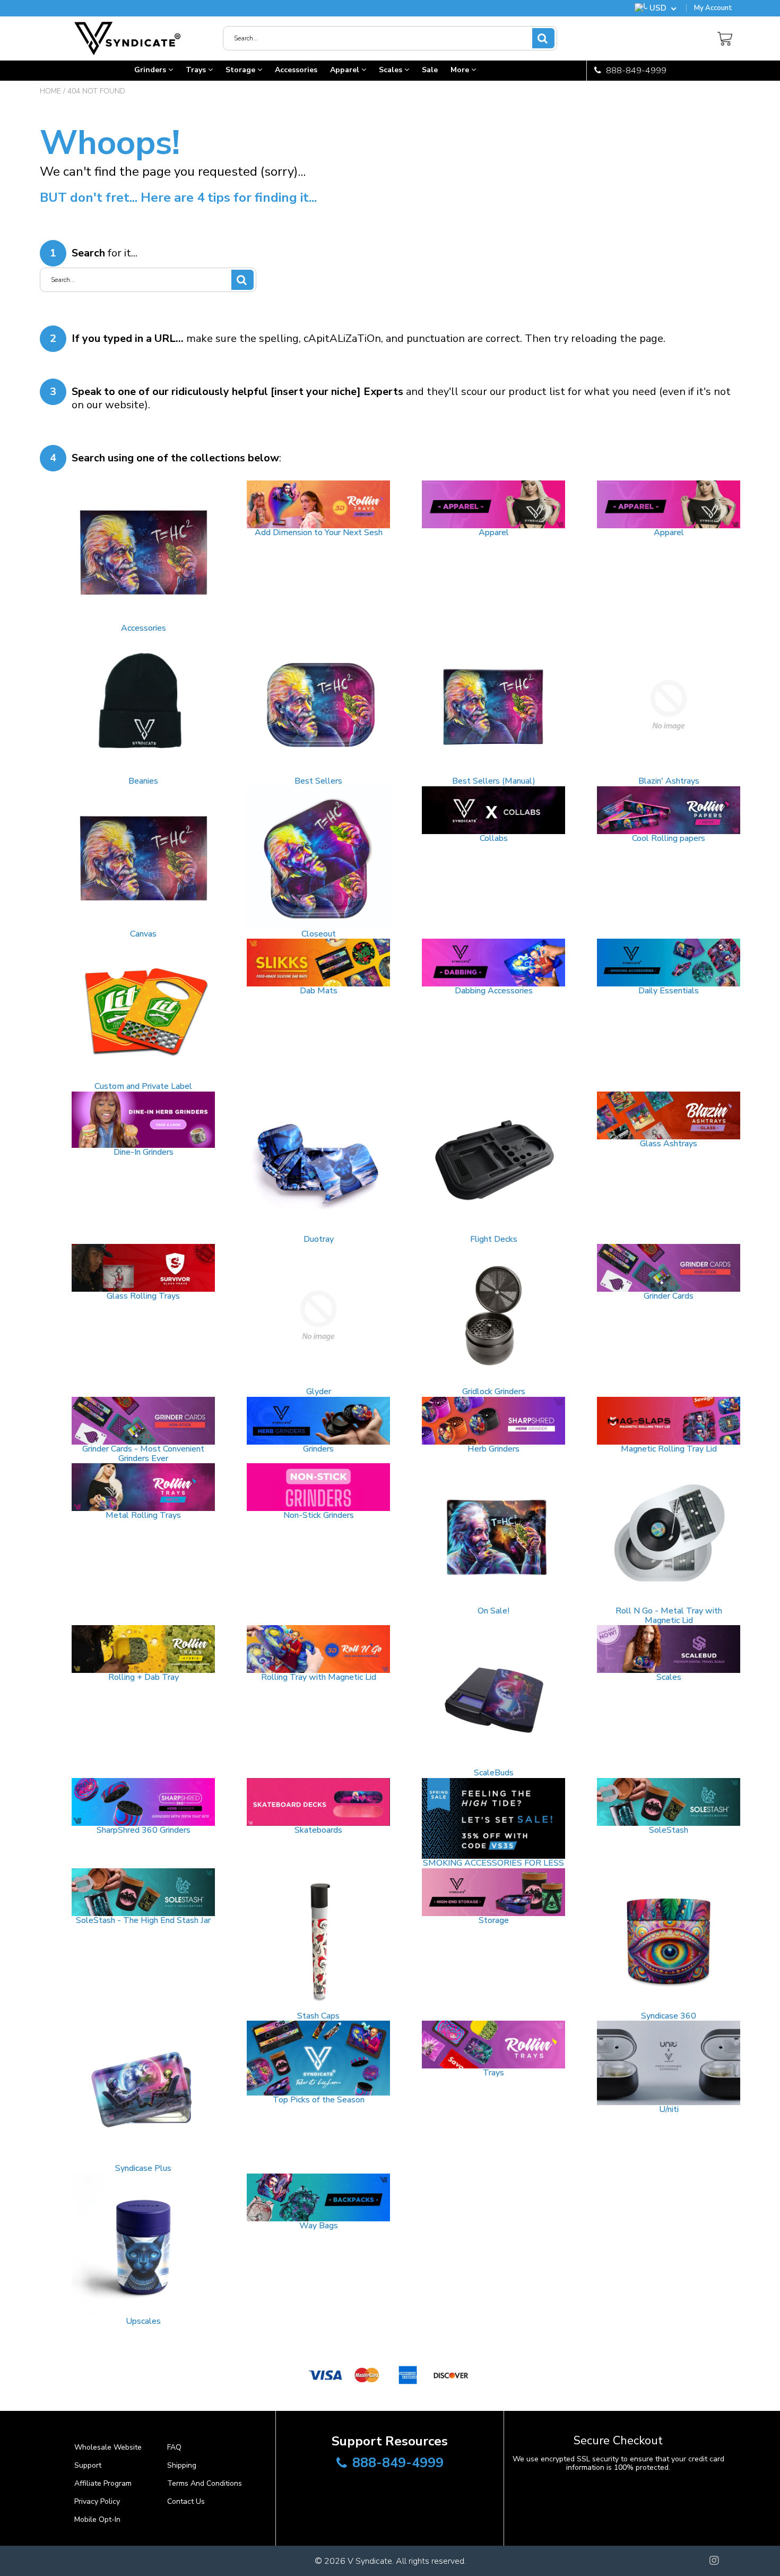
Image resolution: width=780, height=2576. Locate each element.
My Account (713, 8)
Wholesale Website (108, 2447)
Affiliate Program (103, 2483)
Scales (392, 70)
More (461, 70)
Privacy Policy (97, 2501)
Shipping (182, 2465)
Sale (430, 70)
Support (88, 2465)
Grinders (151, 70)
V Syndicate (370, 2561)
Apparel (346, 70)
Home (50, 91)
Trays (197, 70)
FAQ (174, 2447)
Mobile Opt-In (97, 2519)
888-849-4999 (635, 71)
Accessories (296, 70)
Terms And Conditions (205, 2483)
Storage (241, 70)
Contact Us (186, 2501)
